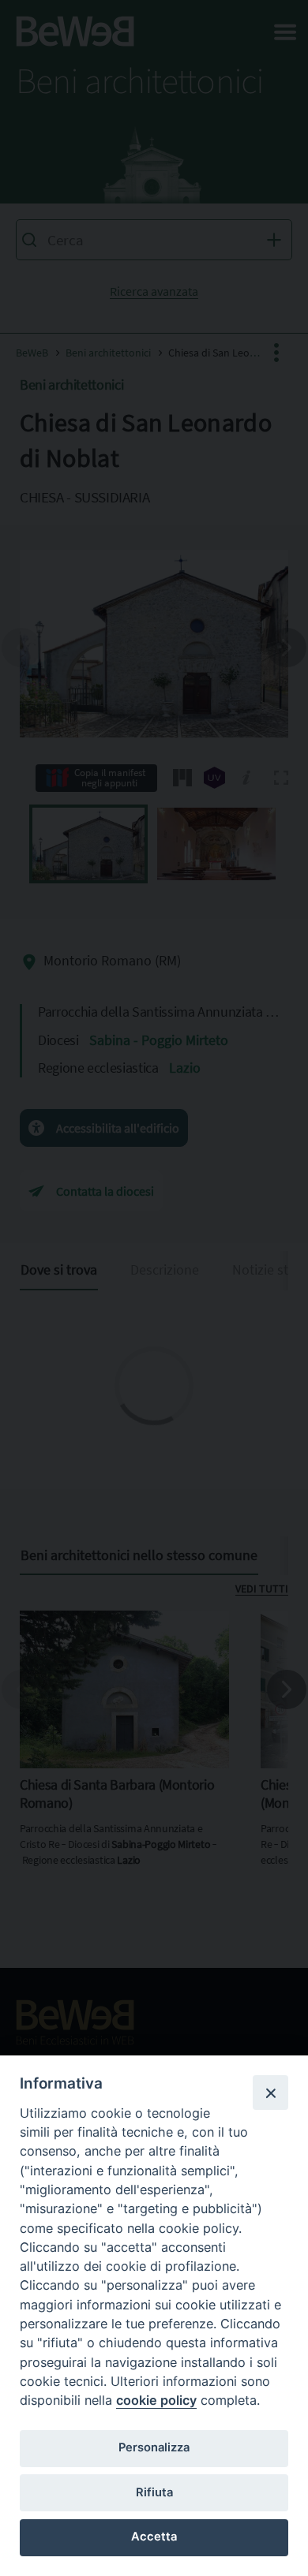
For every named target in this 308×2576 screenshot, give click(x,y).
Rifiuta (154, 2492)
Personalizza (154, 2447)
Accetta (154, 2537)
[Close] (270, 2093)
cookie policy (156, 2400)
